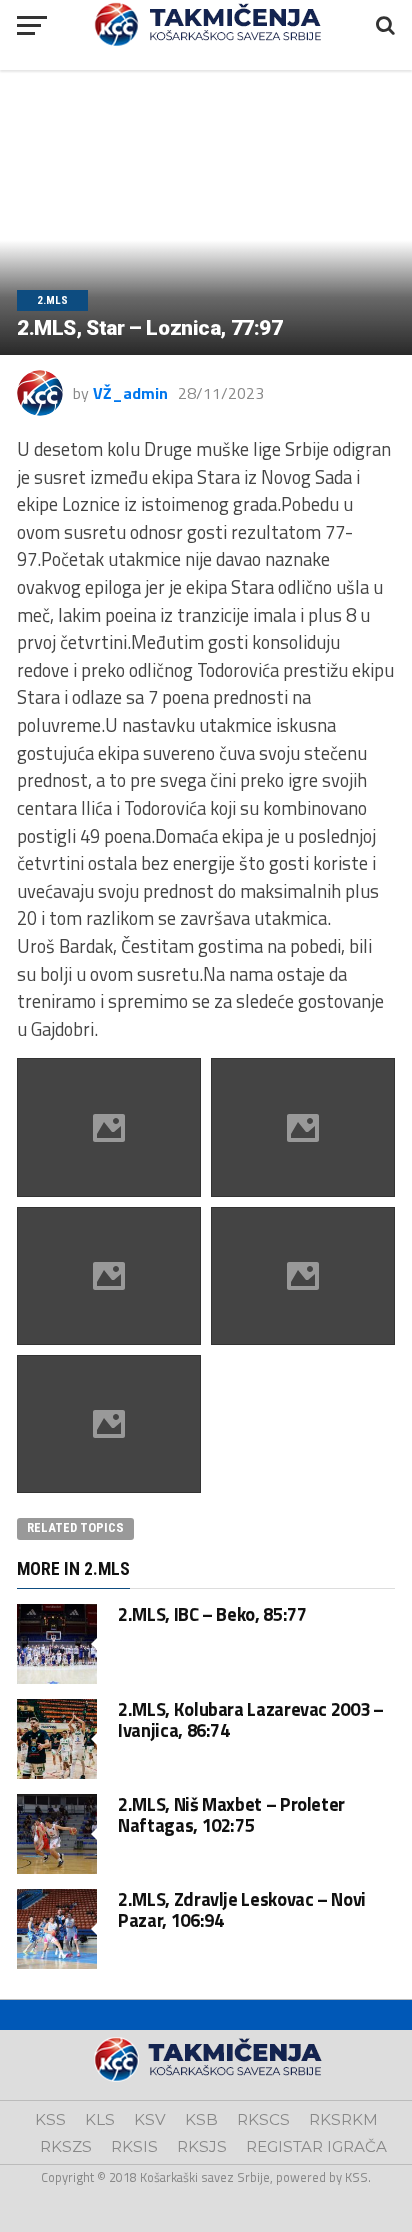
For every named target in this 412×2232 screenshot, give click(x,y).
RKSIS (134, 2146)
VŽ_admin (130, 393)
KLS (100, 2119)
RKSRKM (343, 2119)
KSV (150, 2119)
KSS (50, 2119)
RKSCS (263, 2119)
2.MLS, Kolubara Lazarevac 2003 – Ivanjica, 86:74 (250, 1719)
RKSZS (66, 2146)
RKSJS (202, 2146)
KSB (201, 2119)
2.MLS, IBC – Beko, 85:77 (212, 1614)
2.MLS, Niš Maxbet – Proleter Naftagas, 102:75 (231, 1814)
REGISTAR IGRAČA (316, 2146)
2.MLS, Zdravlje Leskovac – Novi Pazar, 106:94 (242, 1909)
